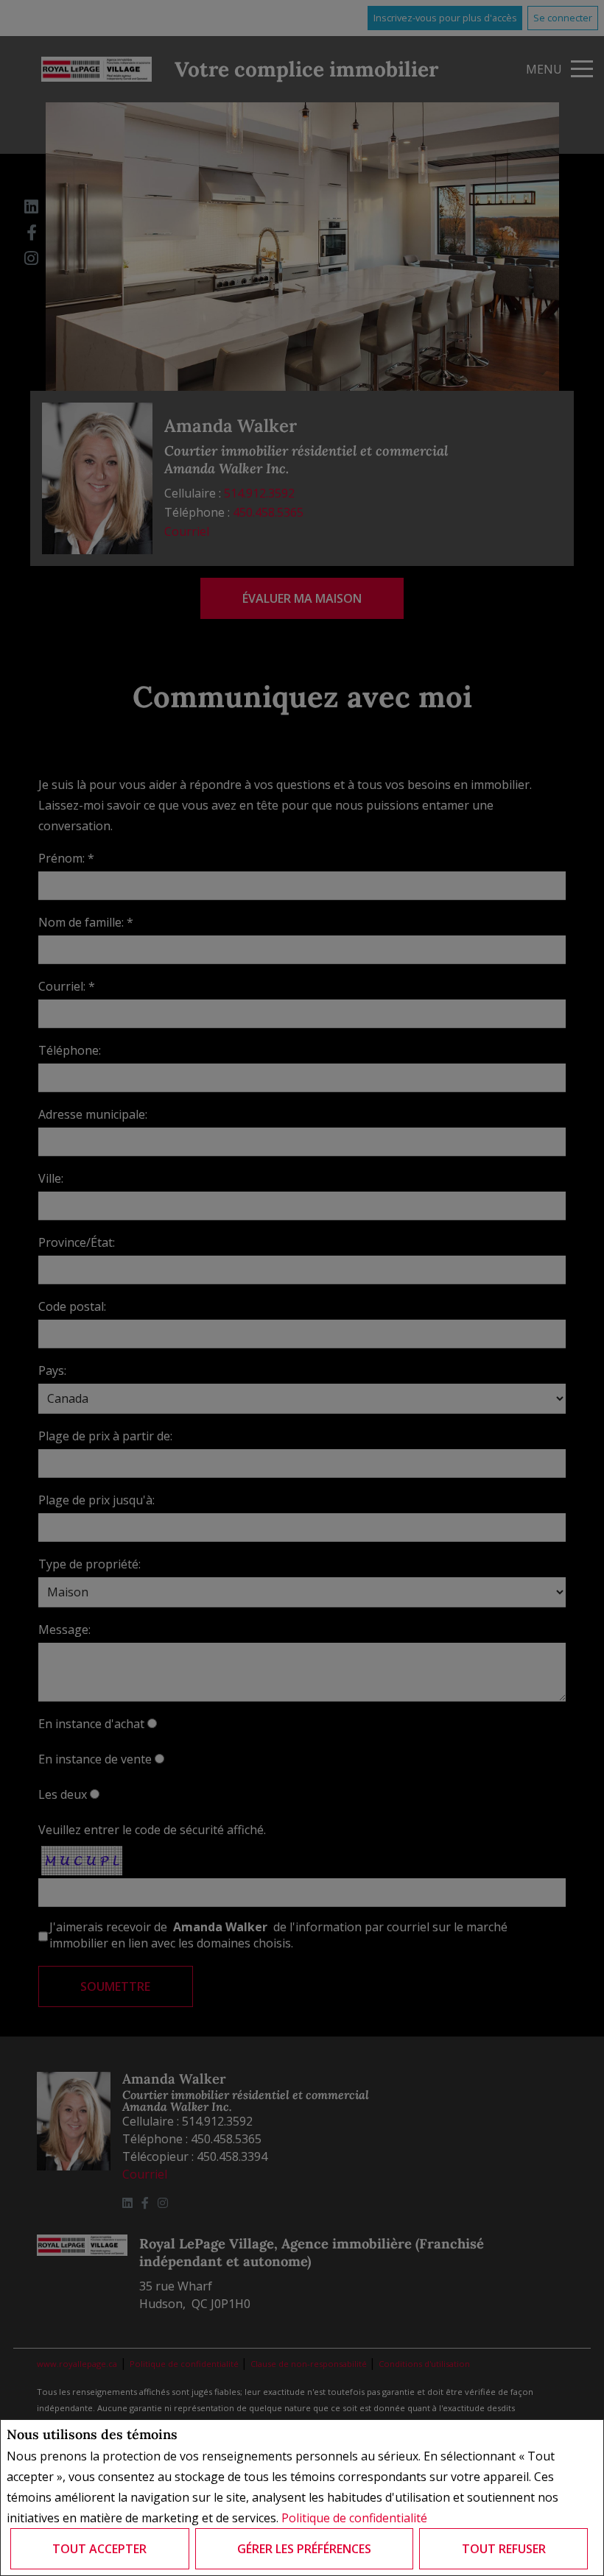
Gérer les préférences (304, 2549)
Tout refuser (504, 2549)
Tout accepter (99, 2549)
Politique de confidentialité (354, 2518)
